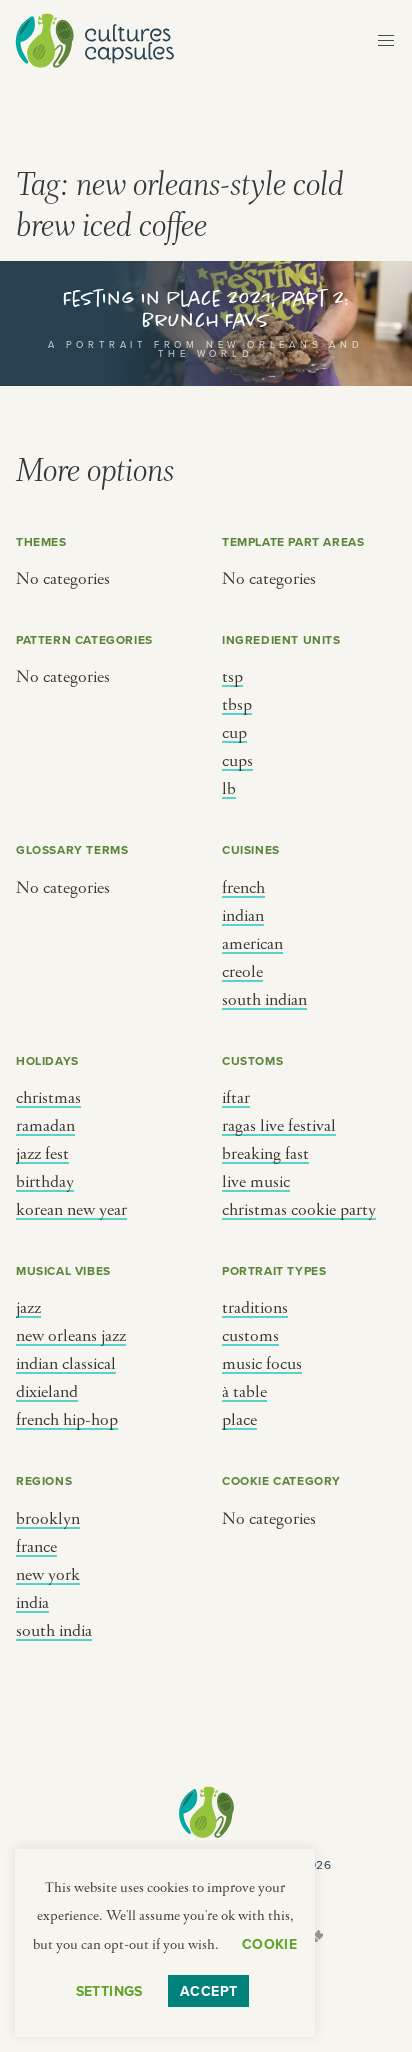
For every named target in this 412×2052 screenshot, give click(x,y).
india (32, 1603)
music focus (262, 1364)
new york (48, 1575)
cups (237, 761)
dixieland (47, 1392)
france (36, 1547)
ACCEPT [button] (209, 1991)
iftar (236, 1098)
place (239, 1420)
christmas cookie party (299, 1210)
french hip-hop (67, 1420)
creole (242, 972)
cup (234, 733)
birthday (45, 1182)
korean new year (71, 1210)
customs (250, 1336)
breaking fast (265, 1154)
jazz (28, 1308)
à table (244, 1392)
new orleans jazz (71, 1336)
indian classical (66, 1364)
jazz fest (42, 1154)
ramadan (45, 1126)
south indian (264, 1000)
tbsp (237, 705)
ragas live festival (279, 1126)
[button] (386, 41)
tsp (232, 677)
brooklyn (48, 1519)
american (252, 944)
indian (243, 916)
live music (256, 1182)
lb (229, 789)
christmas (48, 1098)
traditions (255, 1308)
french (243, 888)
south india (54, 1631)
